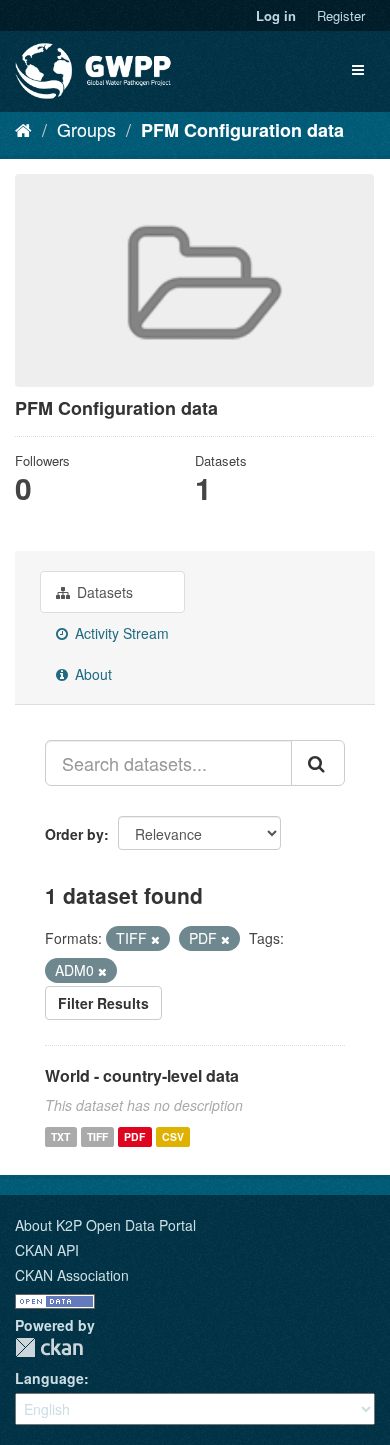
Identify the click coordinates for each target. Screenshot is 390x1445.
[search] (318, 763)
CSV (173, 1136)
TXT (60, 1136)
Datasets (103, 592)
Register (341, 15)
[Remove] (155, 939)
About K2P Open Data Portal (105, 1225)
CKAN (49, 1347)
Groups (86, 129)
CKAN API (47, 1250)
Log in (276, 15)
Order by (74, 834)
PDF (134, 1136)
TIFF (97, 1136)
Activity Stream (120, 633)
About (91, 674)
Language (49, 1378)
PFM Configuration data (242, 130)
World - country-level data (142, 1075)
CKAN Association (72, 1275)
